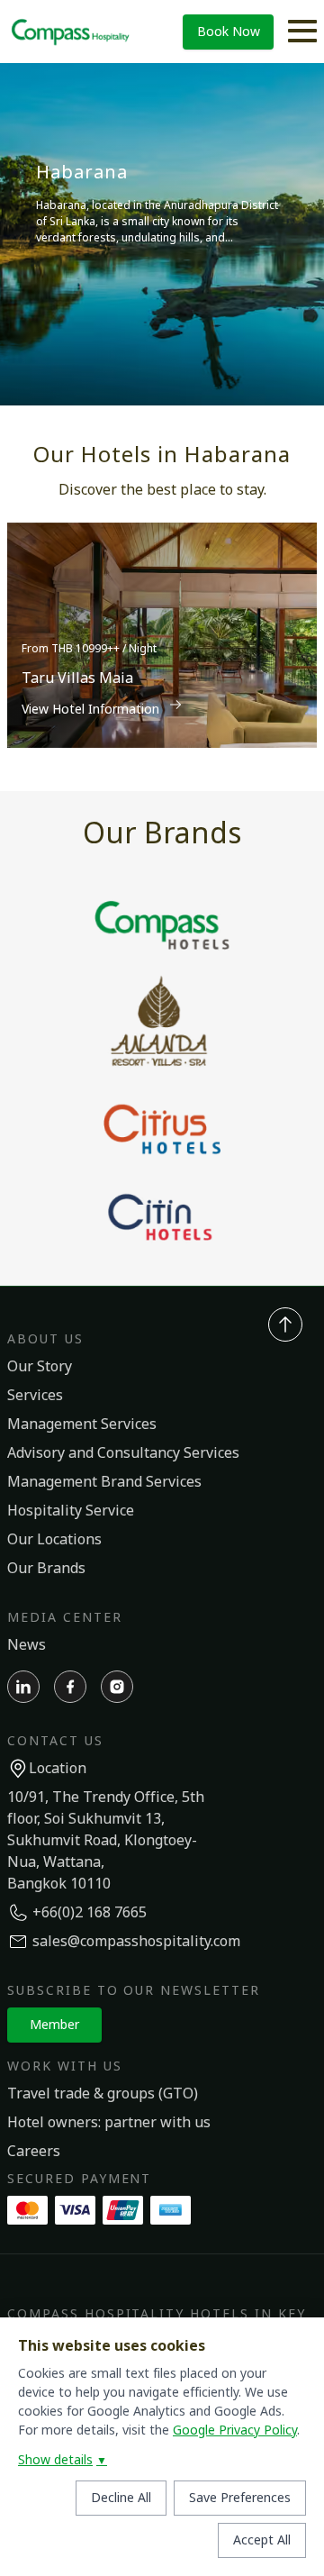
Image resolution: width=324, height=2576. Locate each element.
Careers (34, 2152)
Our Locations (54, 1540)
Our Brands (46, 1569)
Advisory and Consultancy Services (123, 1453)
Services (35, 1396)
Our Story (40, 1367)
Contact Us (55, 1741)
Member (54, 2025)
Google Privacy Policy (235, 2430)
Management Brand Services (104, 1482)
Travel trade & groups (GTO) (103, 2094)
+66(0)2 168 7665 (90, 1913)
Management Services (82, 1425)
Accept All (262, 2540)
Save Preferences (240, 2498)
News (27, 1645)
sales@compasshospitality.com (136, 1942)
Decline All (121, 2498)
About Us (45, 1339)
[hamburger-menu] (302, 32)
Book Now (229, 32)
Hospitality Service (71, 1511)
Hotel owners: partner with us (109, 2123)
